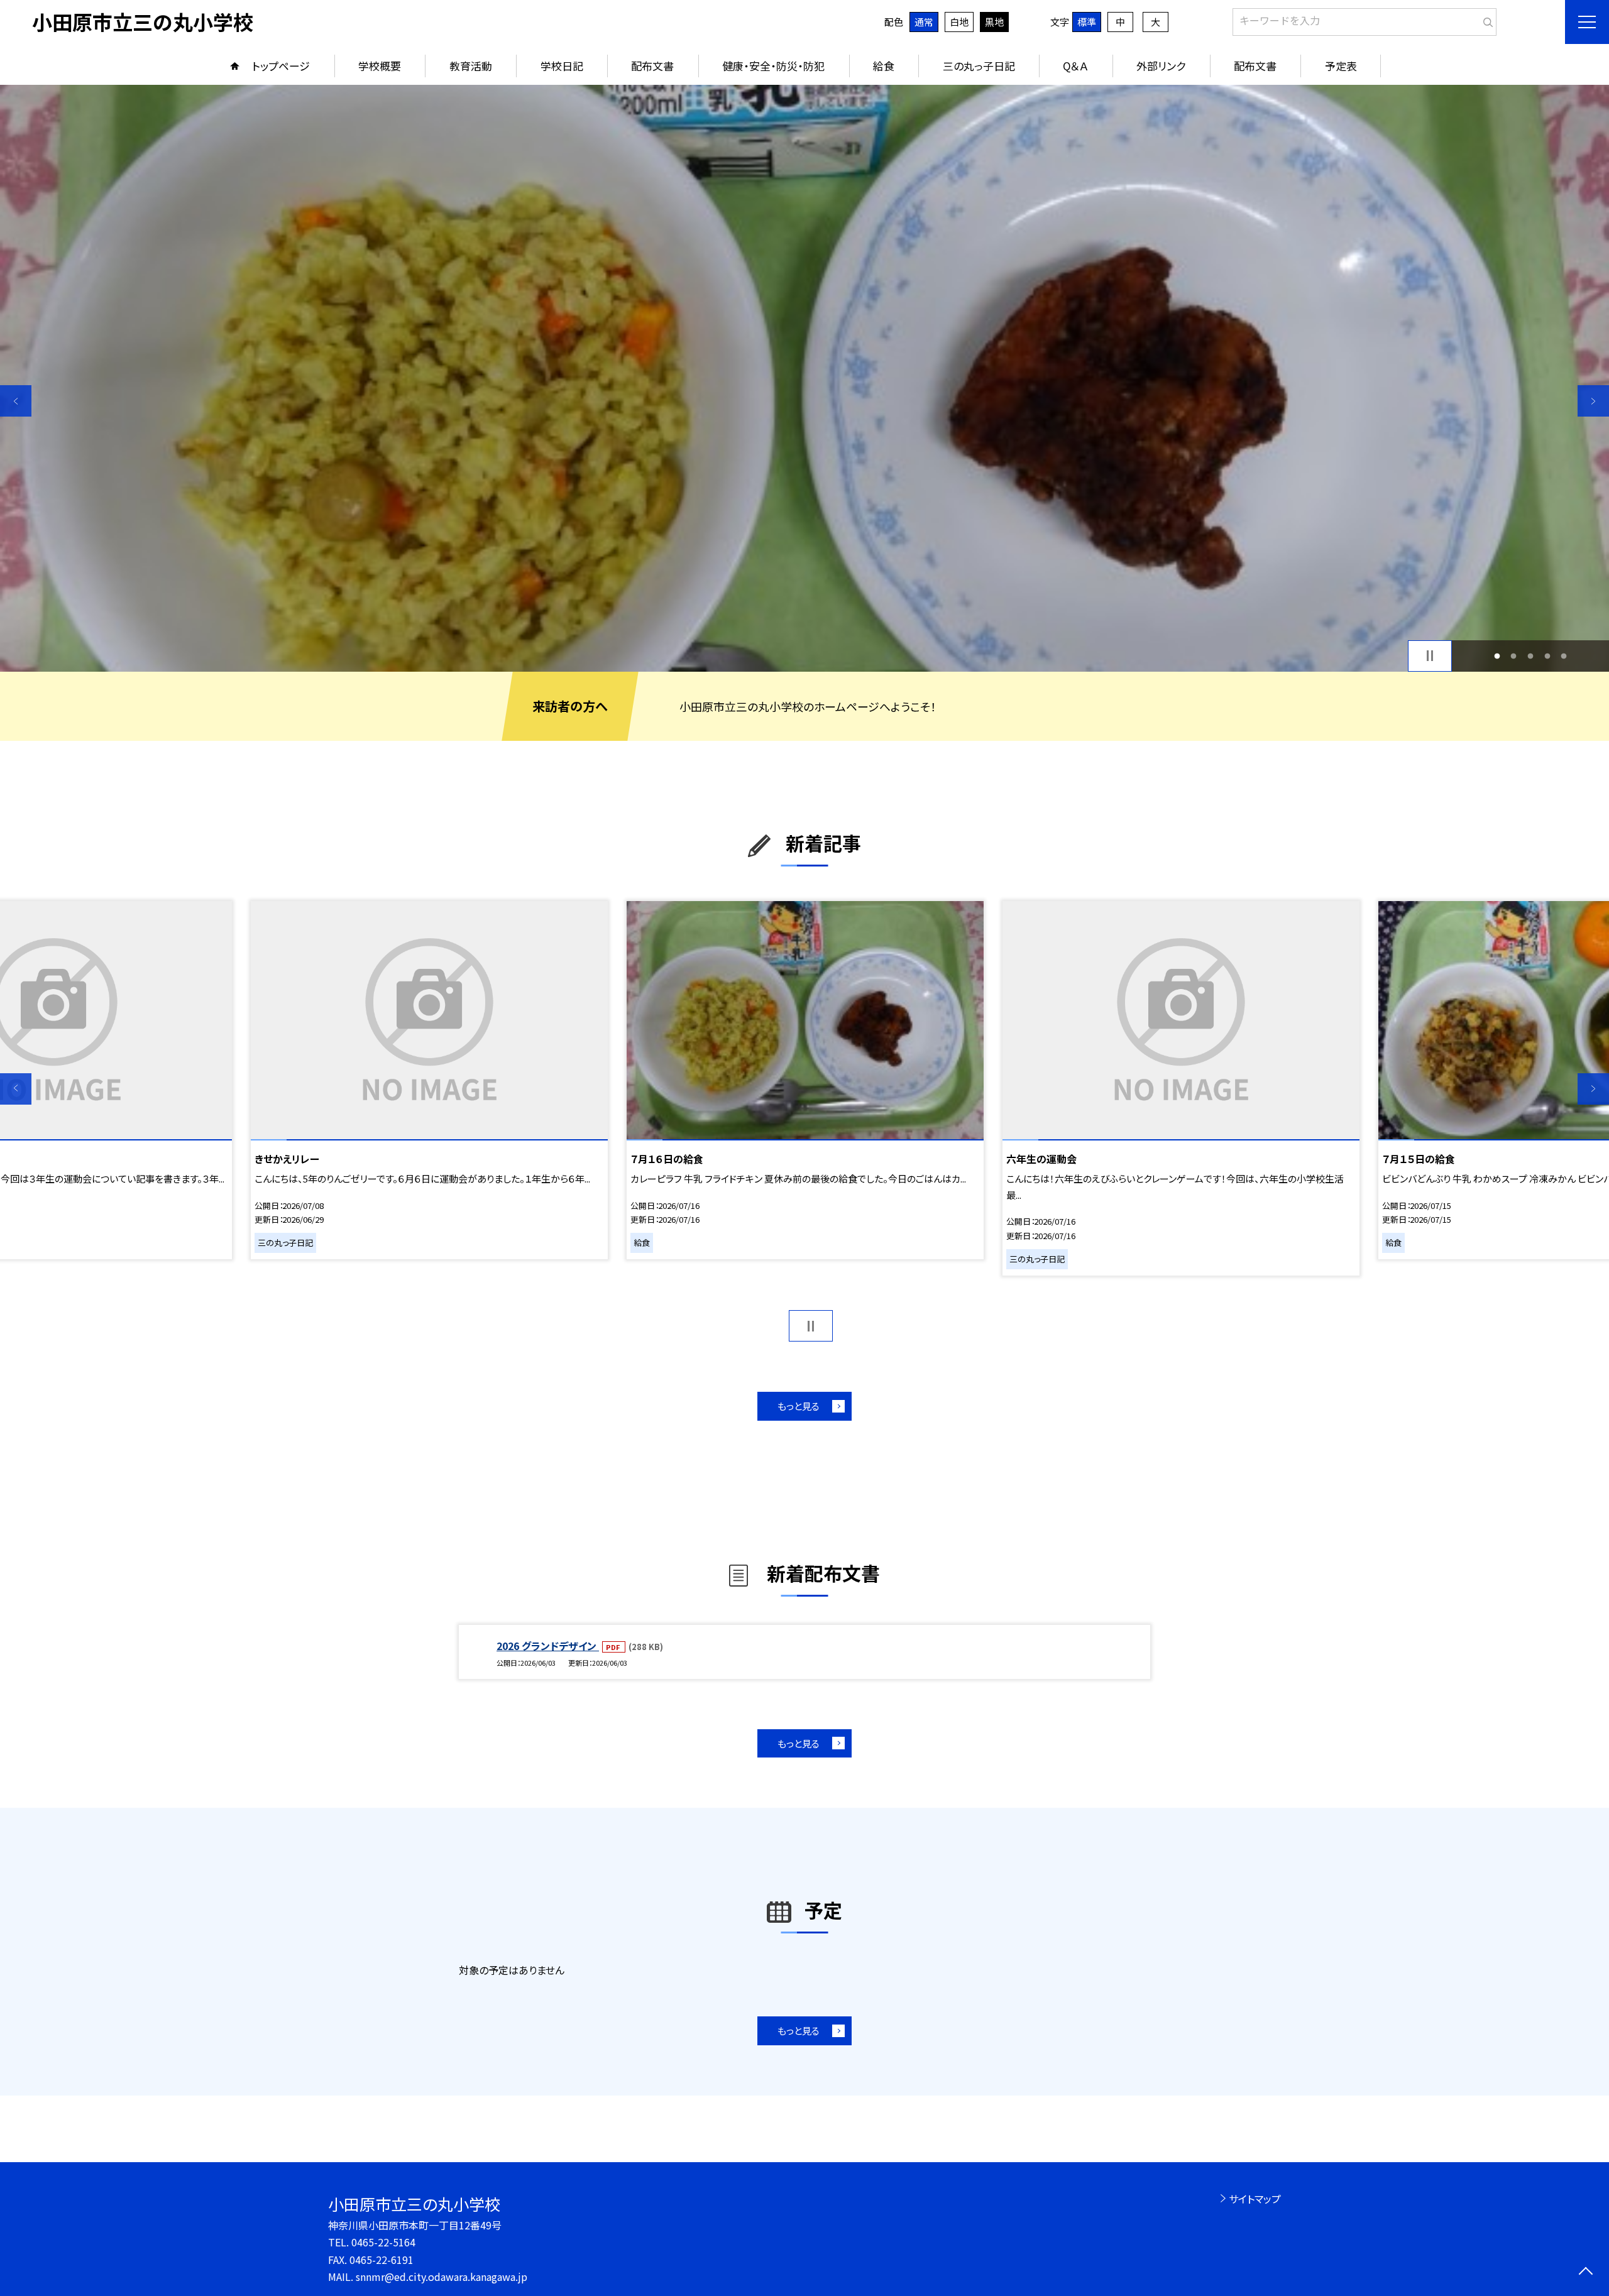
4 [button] (1547, 656)
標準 (1087, 22)
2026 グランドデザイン (548, 1646)
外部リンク (1161, 66)
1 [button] (1497, 656)
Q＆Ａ (1075, 66)
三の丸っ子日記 (979, 66)
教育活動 (471, 66)
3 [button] (1531, 656)
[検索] (1485, 19)
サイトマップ (1255, 2199)
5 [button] (1564, 656)
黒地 (994, 22)
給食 (884, 66)
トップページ (281, 66)
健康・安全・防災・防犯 (773, 66)
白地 (959, 22)
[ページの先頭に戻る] (1585, 2272)
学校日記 (562, 66)
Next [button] (1593, 401)
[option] (804, 378)
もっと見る (799, 1406)
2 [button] (1514, 656)
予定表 (1341, 66)
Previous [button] (16, 401)
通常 (924, 22)
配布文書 (652, 66)
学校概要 (380, 66)
